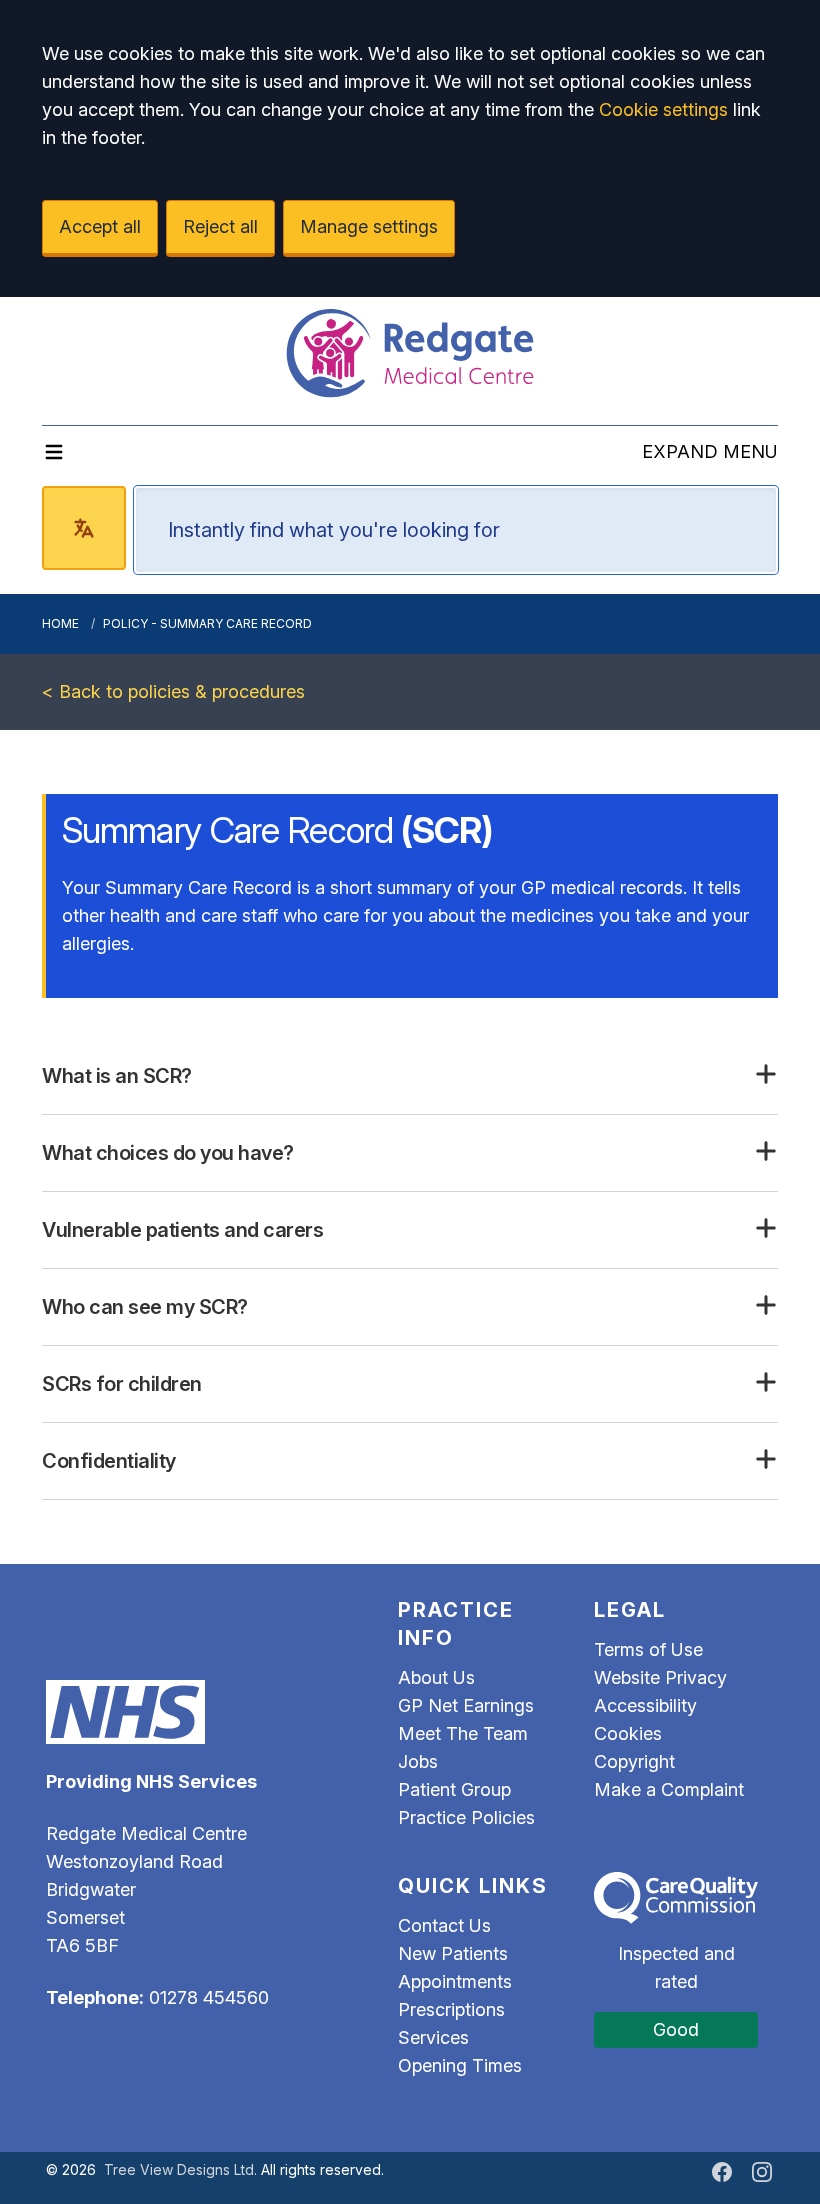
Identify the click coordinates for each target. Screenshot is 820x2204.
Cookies (628, 1733)
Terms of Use (648, 1649)
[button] (410, 1076)
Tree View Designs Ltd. (180, 2169)
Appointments (455, 1981)
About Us (436, 1677)
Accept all (100, 226)
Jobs (418, 1761)
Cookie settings (663, 109)
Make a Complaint (669, 1789)
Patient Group (454, 1789)
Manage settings (369, 226)
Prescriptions (451, 2009)
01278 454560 (209, 1997)
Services (433, 2037)
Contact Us (444, 1925)
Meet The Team (463, 1733)
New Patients (453, 1953)
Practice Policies (466, 1817)
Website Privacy (660, 1677)
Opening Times (460, 2065)
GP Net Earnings (466, 1705)
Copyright (634, 1761)
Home (60, 623)
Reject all (220, 226)
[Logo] (410, 353)
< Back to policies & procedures (173, 691)
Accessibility (645, 1705)
